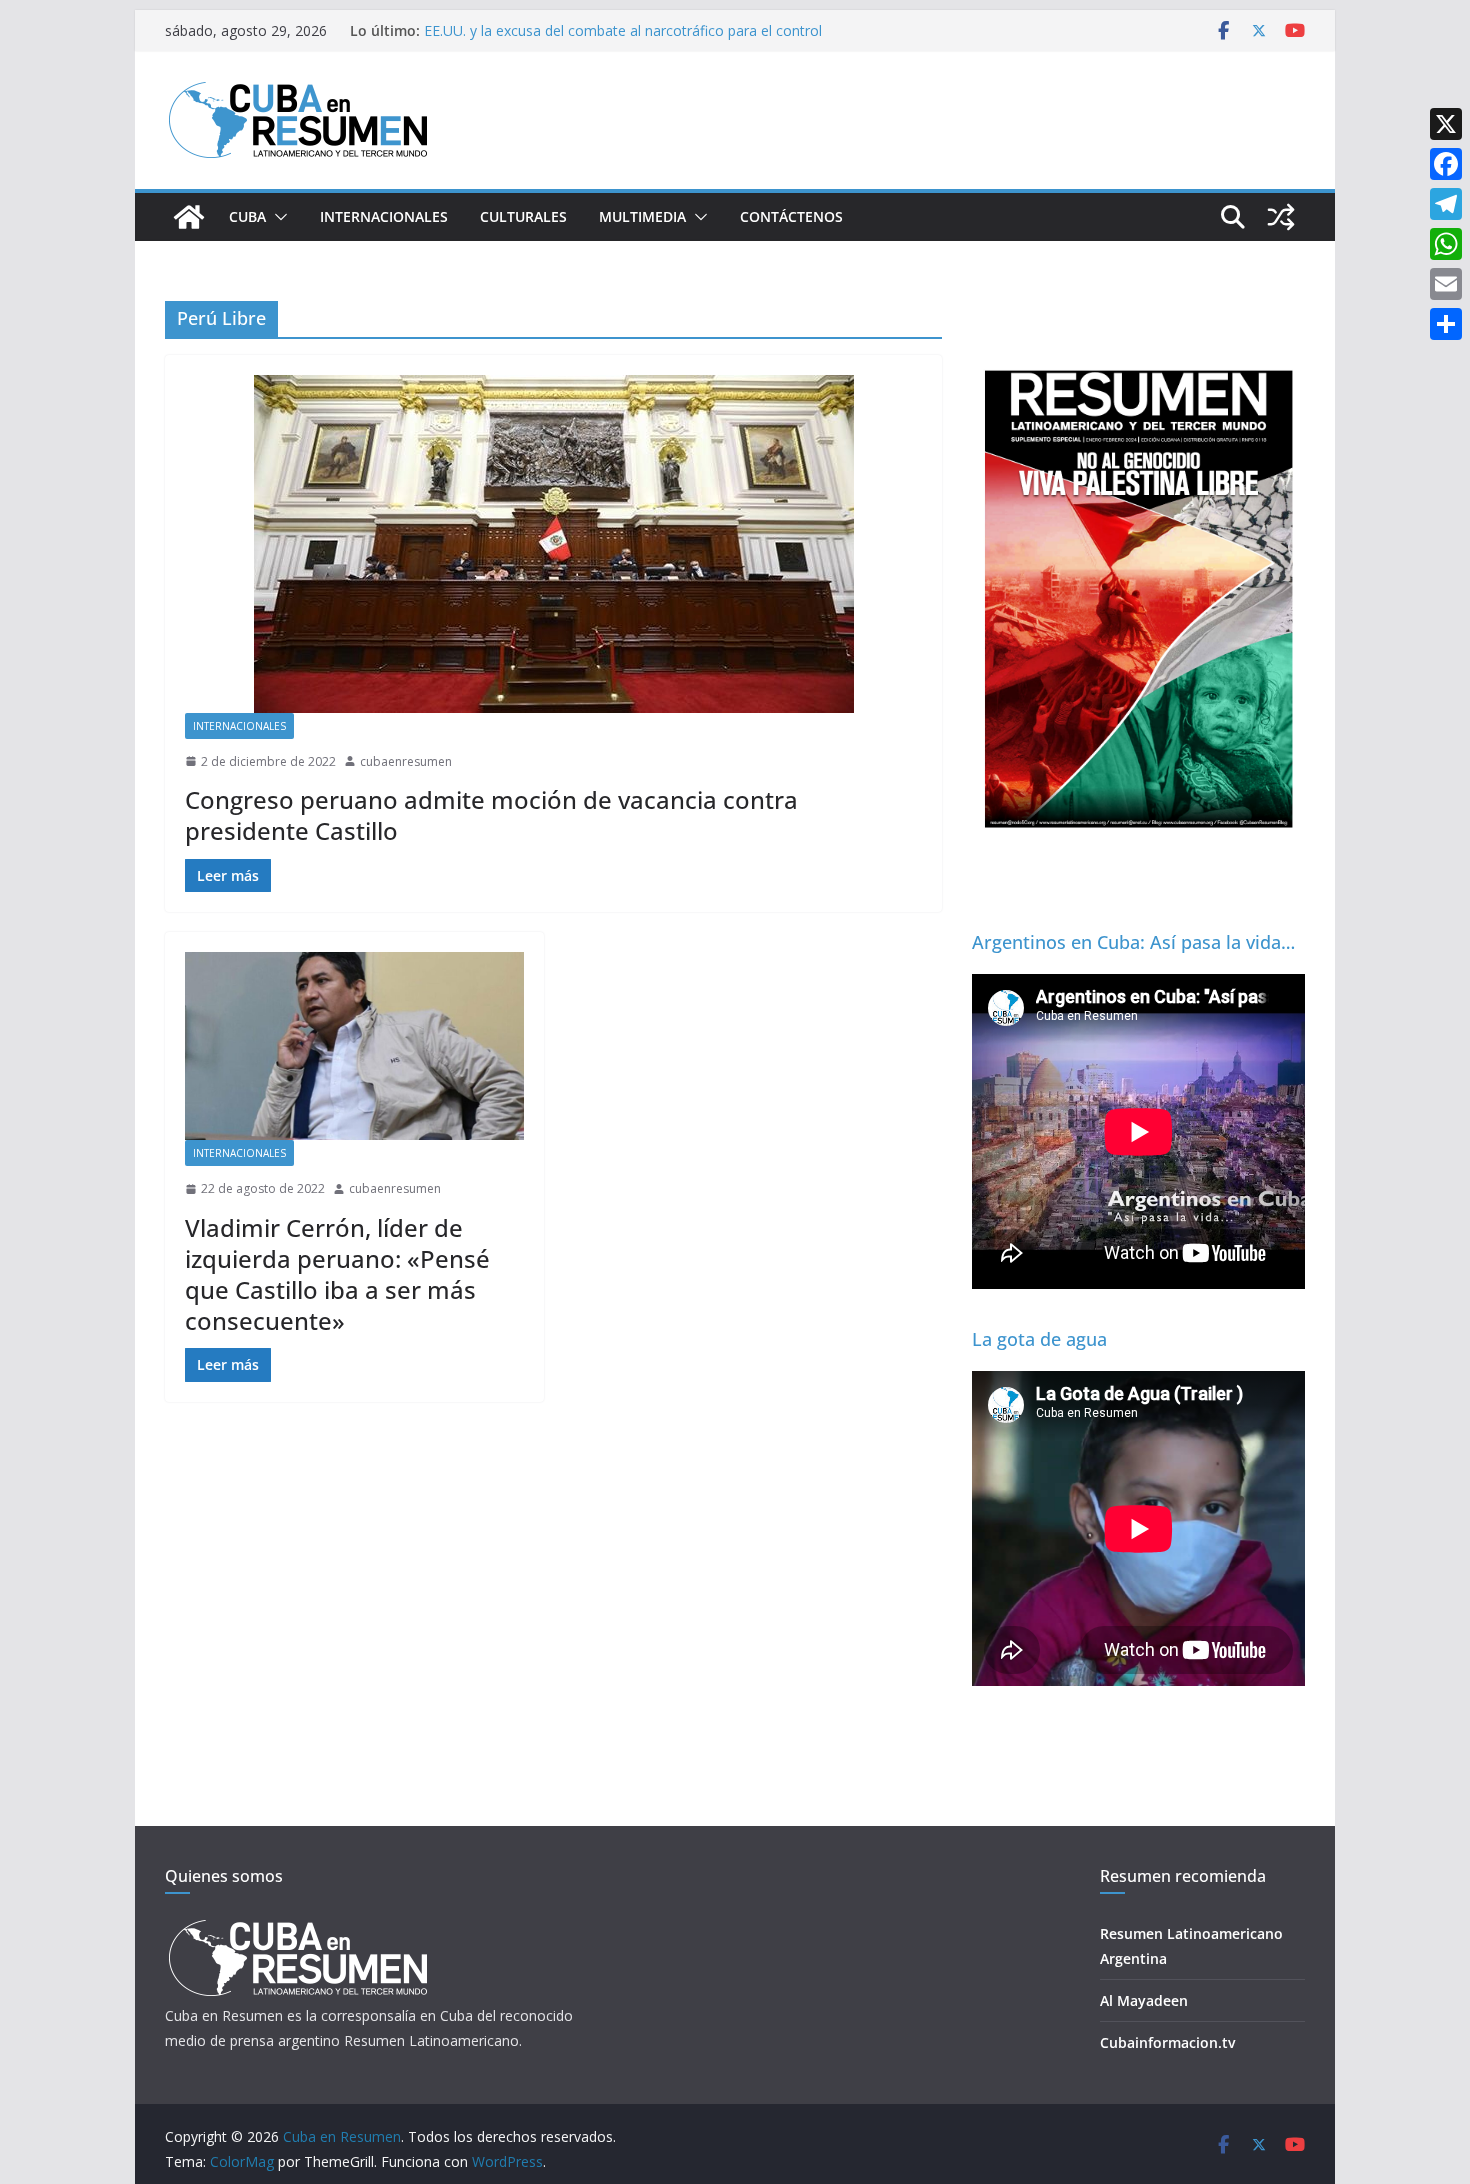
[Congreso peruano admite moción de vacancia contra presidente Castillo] (553, 544)
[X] (1446, 124)
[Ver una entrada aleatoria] (1281, 217)
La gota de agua (1039, 1339)
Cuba (247, 216)
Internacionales (384, 216)
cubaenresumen (406, 761)
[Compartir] (1446, 324)
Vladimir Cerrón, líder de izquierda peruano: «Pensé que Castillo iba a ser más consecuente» (337, 1274)
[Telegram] (1446, 204)
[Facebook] (1446, 164)
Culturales (523, 216)
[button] (277, 217)
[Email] (1446, 284)
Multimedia (642, 216)
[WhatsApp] (1446, 244)
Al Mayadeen (1144, 2000)
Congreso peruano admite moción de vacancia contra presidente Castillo (491, 815)
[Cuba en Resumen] (189, 217)
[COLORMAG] (297, 1925)
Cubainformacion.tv (1167, 2042)
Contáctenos (791, 216)
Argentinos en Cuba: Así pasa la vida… (1133, 942)
